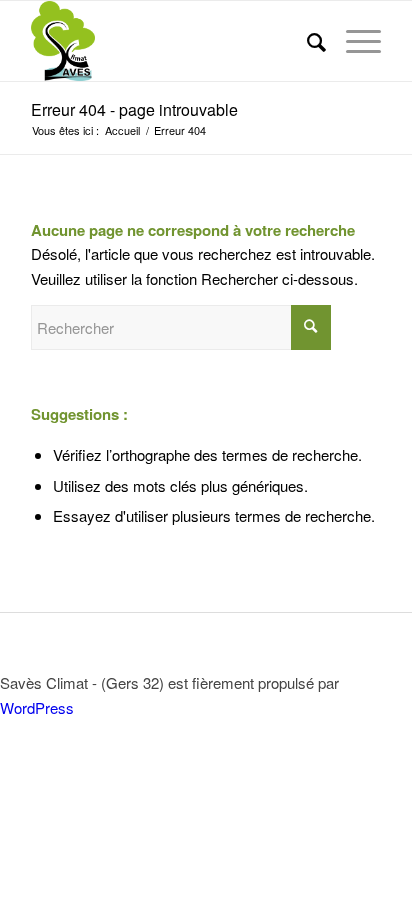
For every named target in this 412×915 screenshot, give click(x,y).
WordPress (37, 707)
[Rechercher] (306, 41)
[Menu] (353, 41)
